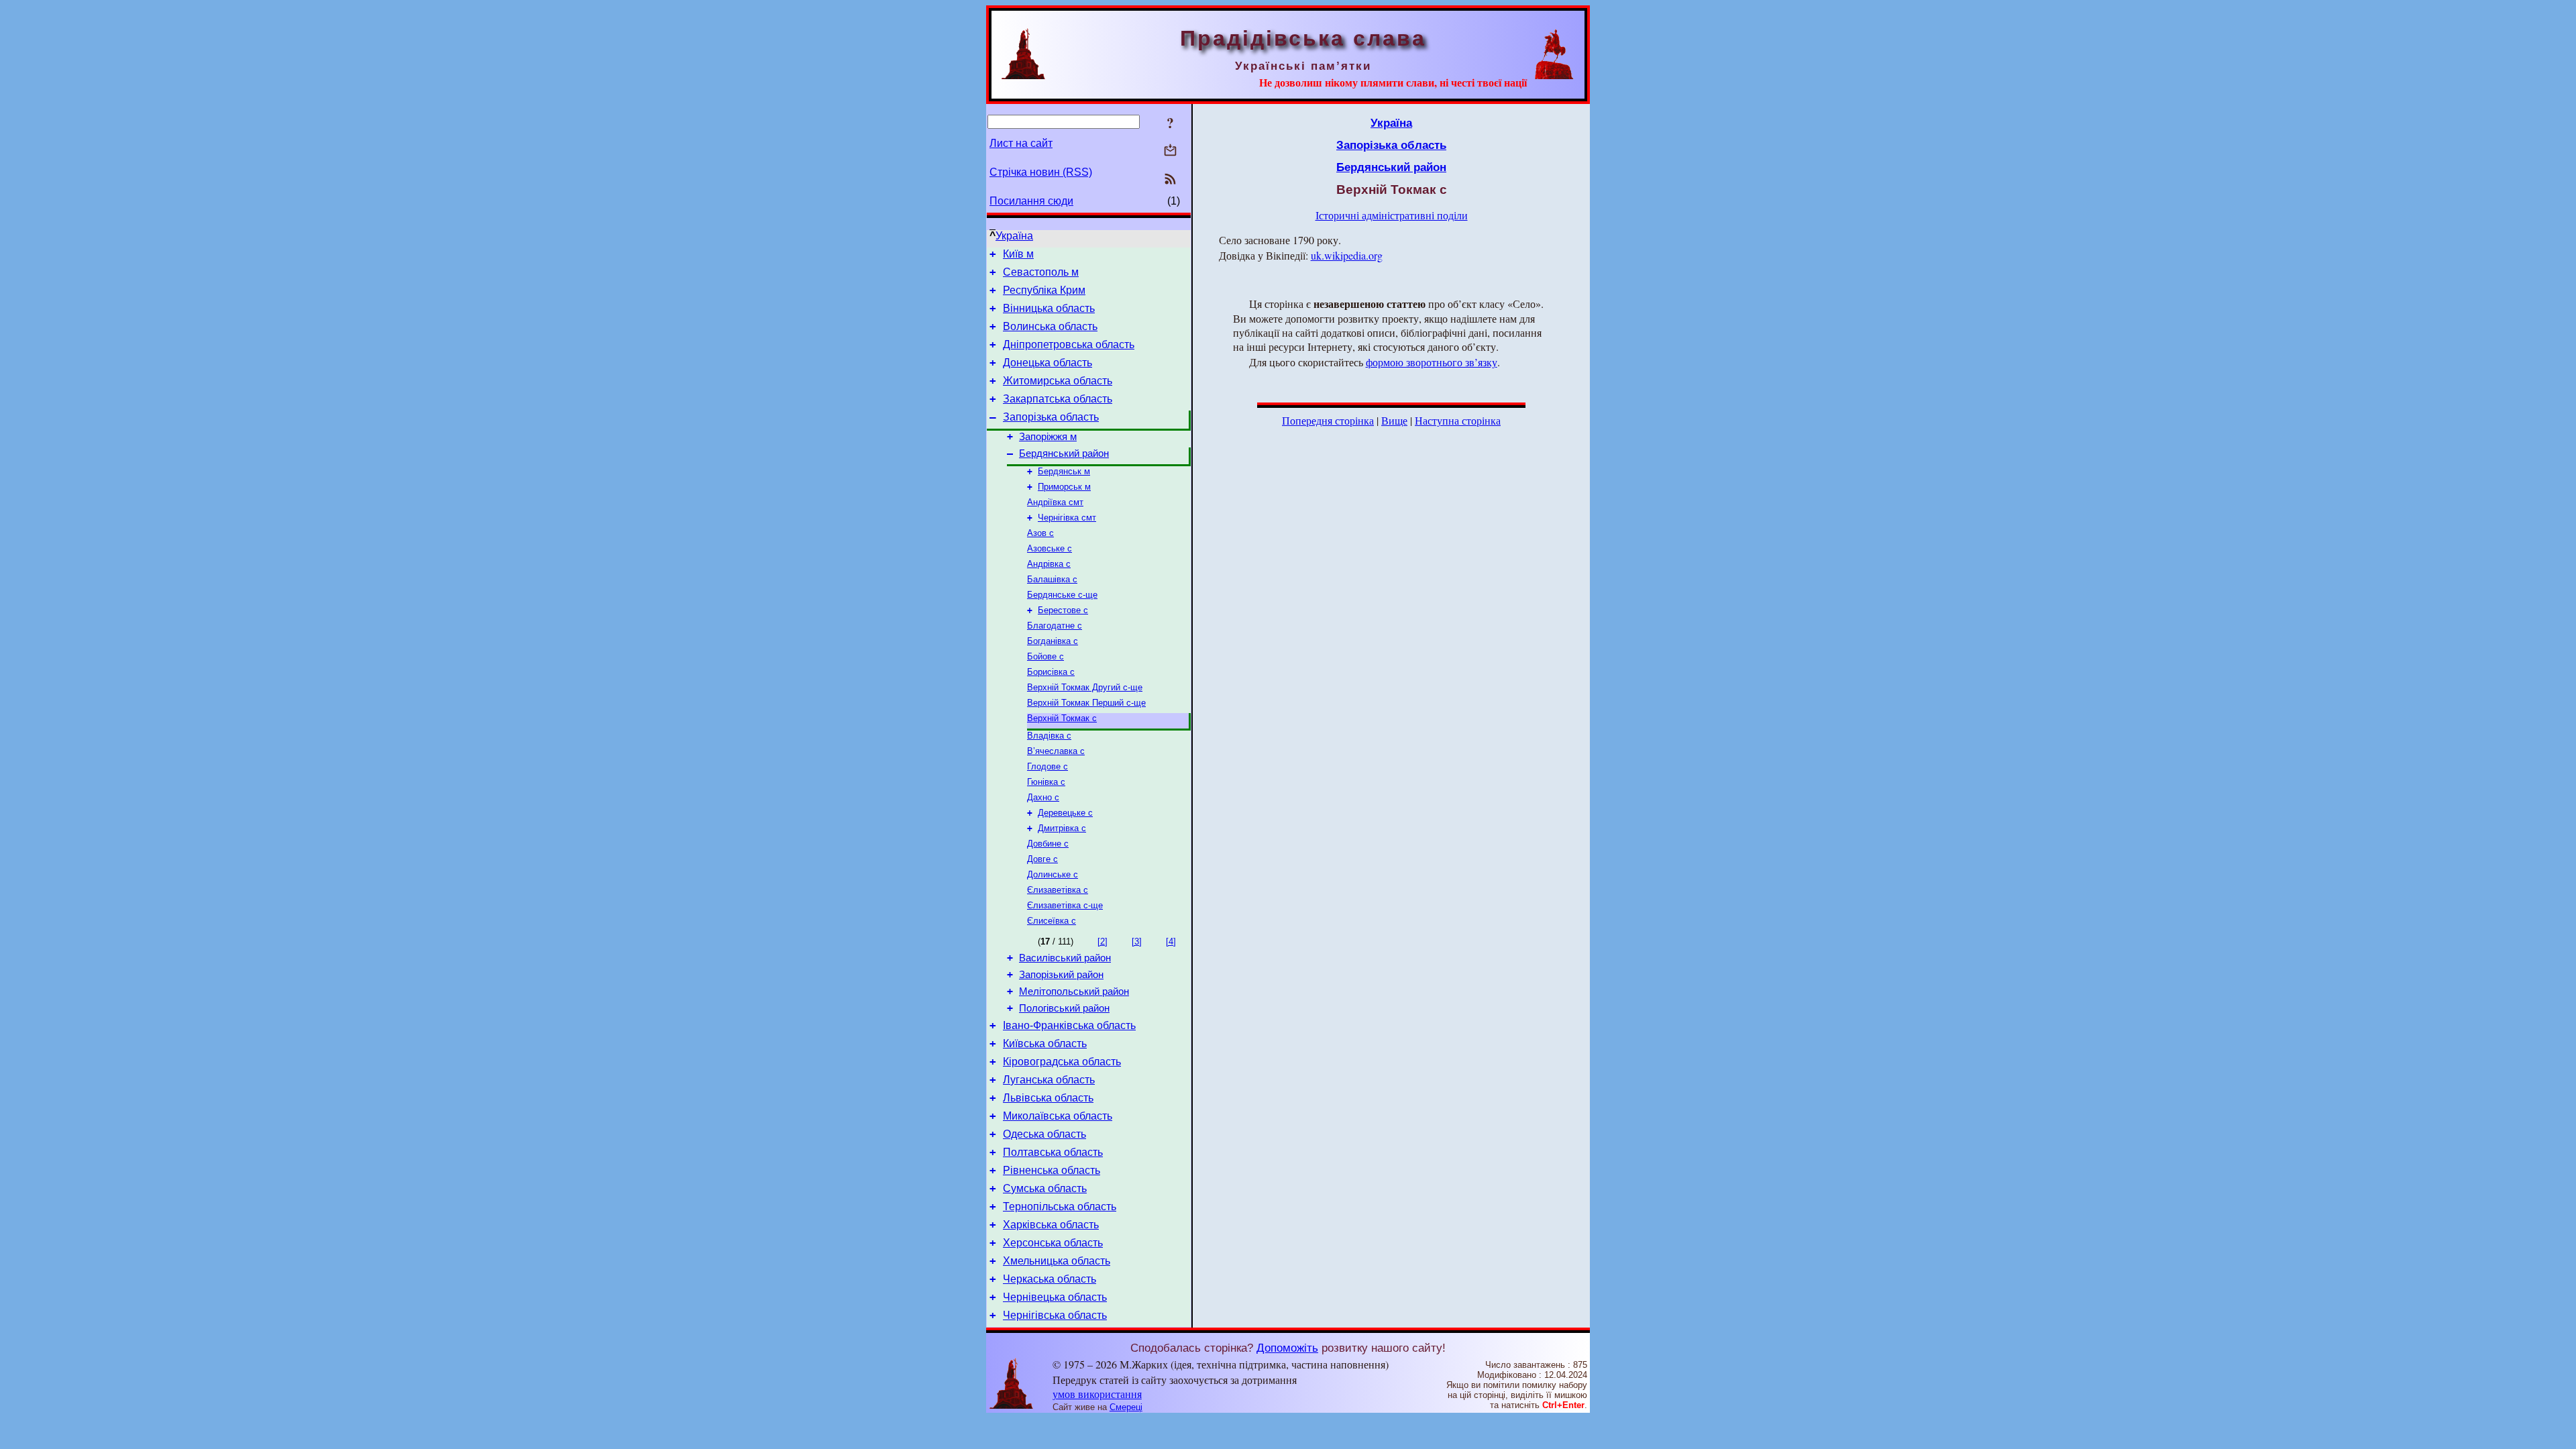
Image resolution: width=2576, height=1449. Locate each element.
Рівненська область (1052, 1170)
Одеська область (1044, 1134)
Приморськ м (1064, 487)
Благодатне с (1055, 626)
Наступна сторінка (1458, 420)
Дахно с (1043, 797)
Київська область (1045, 1043)
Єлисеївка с (1052, 921)
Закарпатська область (1058, 399)
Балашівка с (1052, 579)
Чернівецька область (1055, 1297)
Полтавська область (1053, 1152)
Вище (1394, 420)
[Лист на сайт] (1170, 151)
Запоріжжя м (1048, 437)
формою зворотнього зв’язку (1432, 362)
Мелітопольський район (1074, 991)
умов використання (1097, 1394)
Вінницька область (1049, 308)
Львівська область (1048, 1098)
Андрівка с (1049, 564)
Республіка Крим (1044, 290)
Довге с (1042, 859)
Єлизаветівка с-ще (1065, 905)
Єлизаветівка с (1058, 890)
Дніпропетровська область (1069, 344)
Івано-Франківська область (1069, 1025)
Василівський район (1065, 958)
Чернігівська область (1055, 1315)
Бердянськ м (1064, 471)
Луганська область (1049, 1080)
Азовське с (1050, 548)
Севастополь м (1041, 272)
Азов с (1040, 533)
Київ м (1018, 254)
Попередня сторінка (1328, 420)
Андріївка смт (1055, 502)
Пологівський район (1064, 1008)
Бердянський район (1064, 453)
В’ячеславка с (1056, 751)
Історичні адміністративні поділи (1392, 215)
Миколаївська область (1058, 1116)
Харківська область (1051, 1225)
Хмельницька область (1057, 1261)
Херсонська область (1053, 1243)
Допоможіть (1287, 1348)
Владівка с (1049, 736)
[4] (1171, 942)
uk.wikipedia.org (1347, 255)
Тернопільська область (1060, 1206)
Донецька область (1048, 363)
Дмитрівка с (1062, 828)
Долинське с (1053, 874)
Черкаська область (1050, 1279)
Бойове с (1045, 656)
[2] (1103, 942)
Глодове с (1048, 766)
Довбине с (1048, 844)
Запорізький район (1061, 975)
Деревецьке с (1065, 813)
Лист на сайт (1021, 143)
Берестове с (1063, 610)
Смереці (1126, 1407)
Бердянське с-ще (1062, 595)
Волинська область (1050, 326)
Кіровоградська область (1062, 1062)
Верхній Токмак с (1062, 718)
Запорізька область (1051, 417)
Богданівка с (1053, 641)
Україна (1014, 236)
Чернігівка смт (1067, 518)
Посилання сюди (1031, 201)
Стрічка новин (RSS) (1041, 172)
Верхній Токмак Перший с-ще (1086, 703)
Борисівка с (1051, 672)
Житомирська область (1058, 381)
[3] (1137, 942)
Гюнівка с (1046, 782)
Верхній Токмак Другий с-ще (1085, 687)
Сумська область (1045, 1188)
